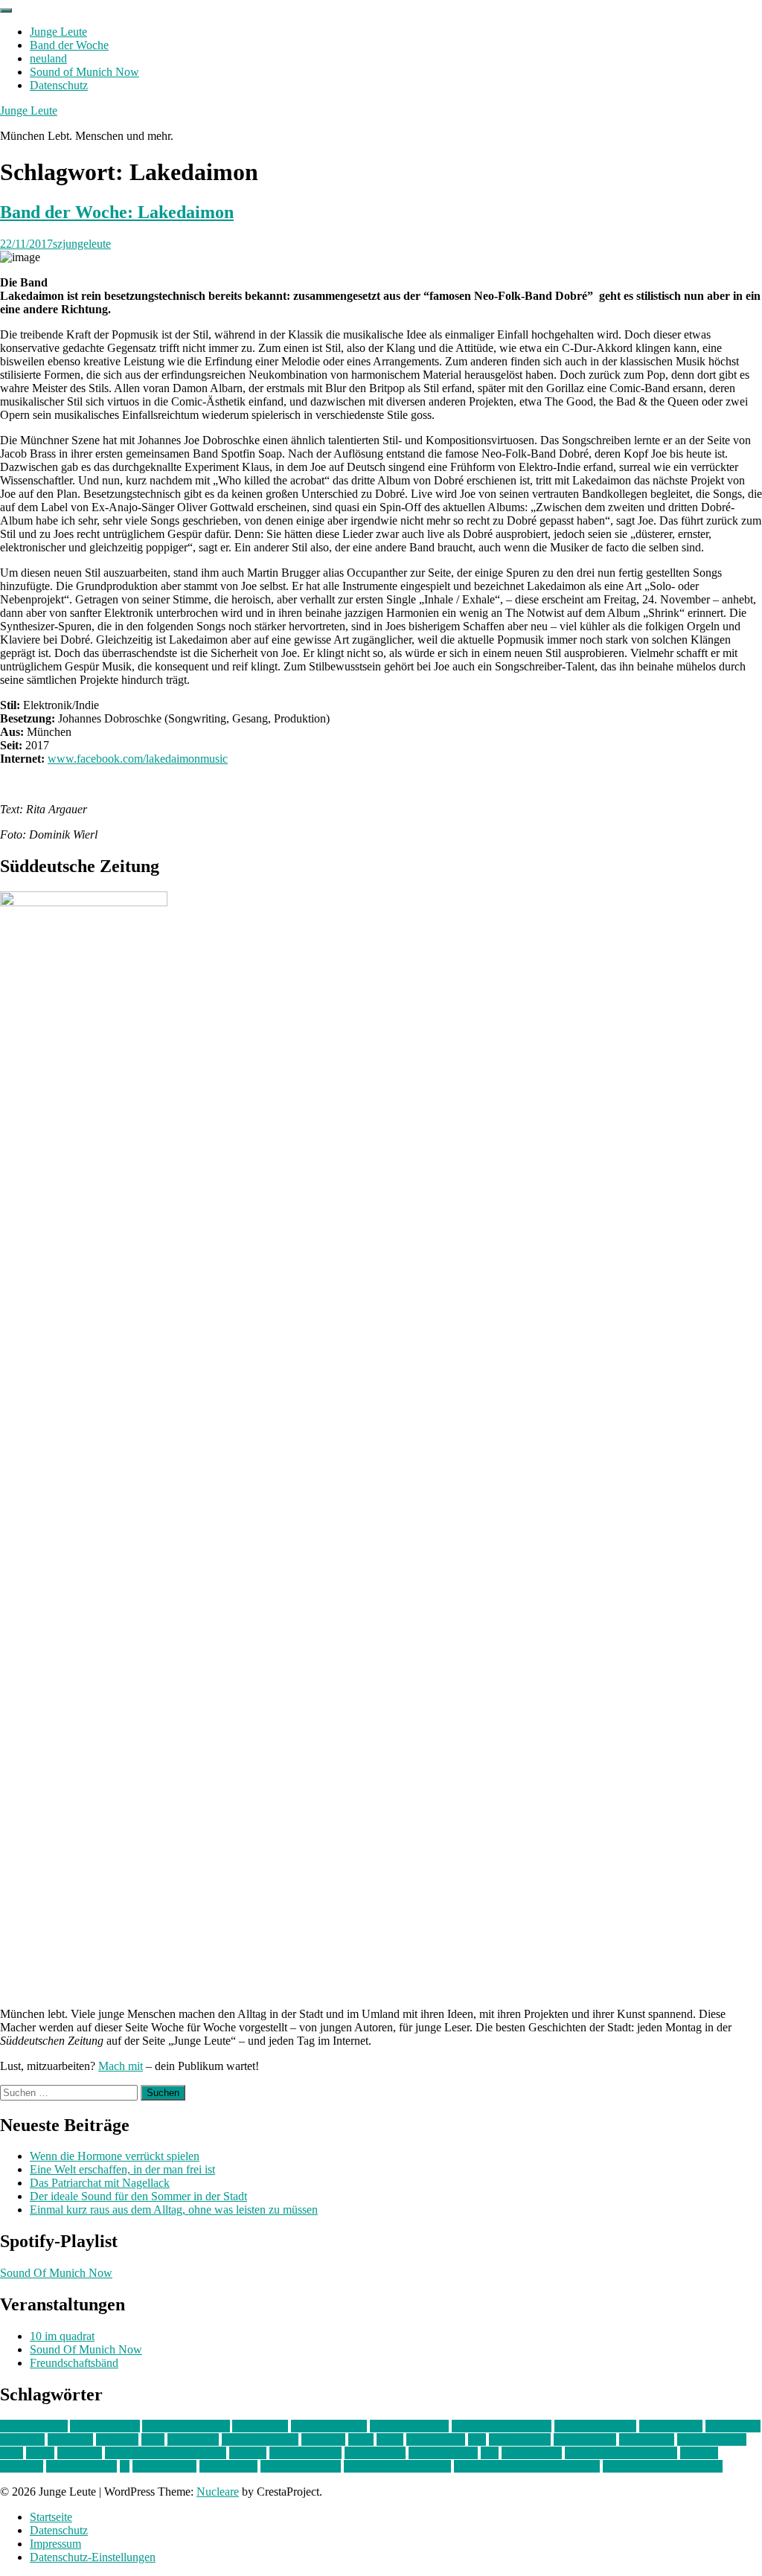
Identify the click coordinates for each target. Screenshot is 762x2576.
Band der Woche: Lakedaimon (117, 212)
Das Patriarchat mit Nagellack (100, 2183)
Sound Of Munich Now (56, 2273)
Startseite (51, 2517)
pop (490, 2453)
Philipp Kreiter (443, 2453)
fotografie (70, 2439)
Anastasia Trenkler (186, 2426)
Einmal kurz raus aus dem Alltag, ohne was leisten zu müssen (174, 2210)
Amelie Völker (105, 2426)
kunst (361, 2439)
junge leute (193, 2439)
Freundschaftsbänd (74, 2363)
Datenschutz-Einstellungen (93, 2557)
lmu (477, 2439)
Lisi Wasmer (436, 2439)
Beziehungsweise (595, 2426)
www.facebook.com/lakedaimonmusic (138, 759)
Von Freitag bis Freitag (397, 2466)
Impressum (55, 2544)
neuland (48, 58)
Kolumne (323, 2439)
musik (40, 2453)
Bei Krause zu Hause (502, 2426)
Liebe (390, 2439)
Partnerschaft (375, 2453)
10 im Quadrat (34, 2426)
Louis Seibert (585, 2439)
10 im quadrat (62, 2336)
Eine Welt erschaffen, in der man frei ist (122, 2169)
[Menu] (6, 10)
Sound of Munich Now (84, 72)
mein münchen (712, 2439)
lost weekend (520, 2439)
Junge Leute (58, 32)
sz (125, 2466)
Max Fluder (647, 2439)
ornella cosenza (305, 2453)
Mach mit (121, 2066)
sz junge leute (164, 2466)
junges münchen (260, 2439)
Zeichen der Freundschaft (663, 2466)
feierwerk (22, 2439)
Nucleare (218, 2492)
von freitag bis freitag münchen (527, 2466)
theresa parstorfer (301, 2466)
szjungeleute (82, 244)
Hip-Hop (117, 2439)
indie (153, 2439)
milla (12, 2453)
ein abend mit (671, 2426)
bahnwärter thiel (329, 2426)
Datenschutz (59, 85)
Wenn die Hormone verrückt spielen (115, 2156)
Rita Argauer (532, 2453)
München (80, 2453)
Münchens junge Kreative (166, 2453)
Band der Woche (69, 45)
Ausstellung (260, 2426)
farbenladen (733, 2426)
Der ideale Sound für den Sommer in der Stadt (138, 2196)
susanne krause (81, 2466)
